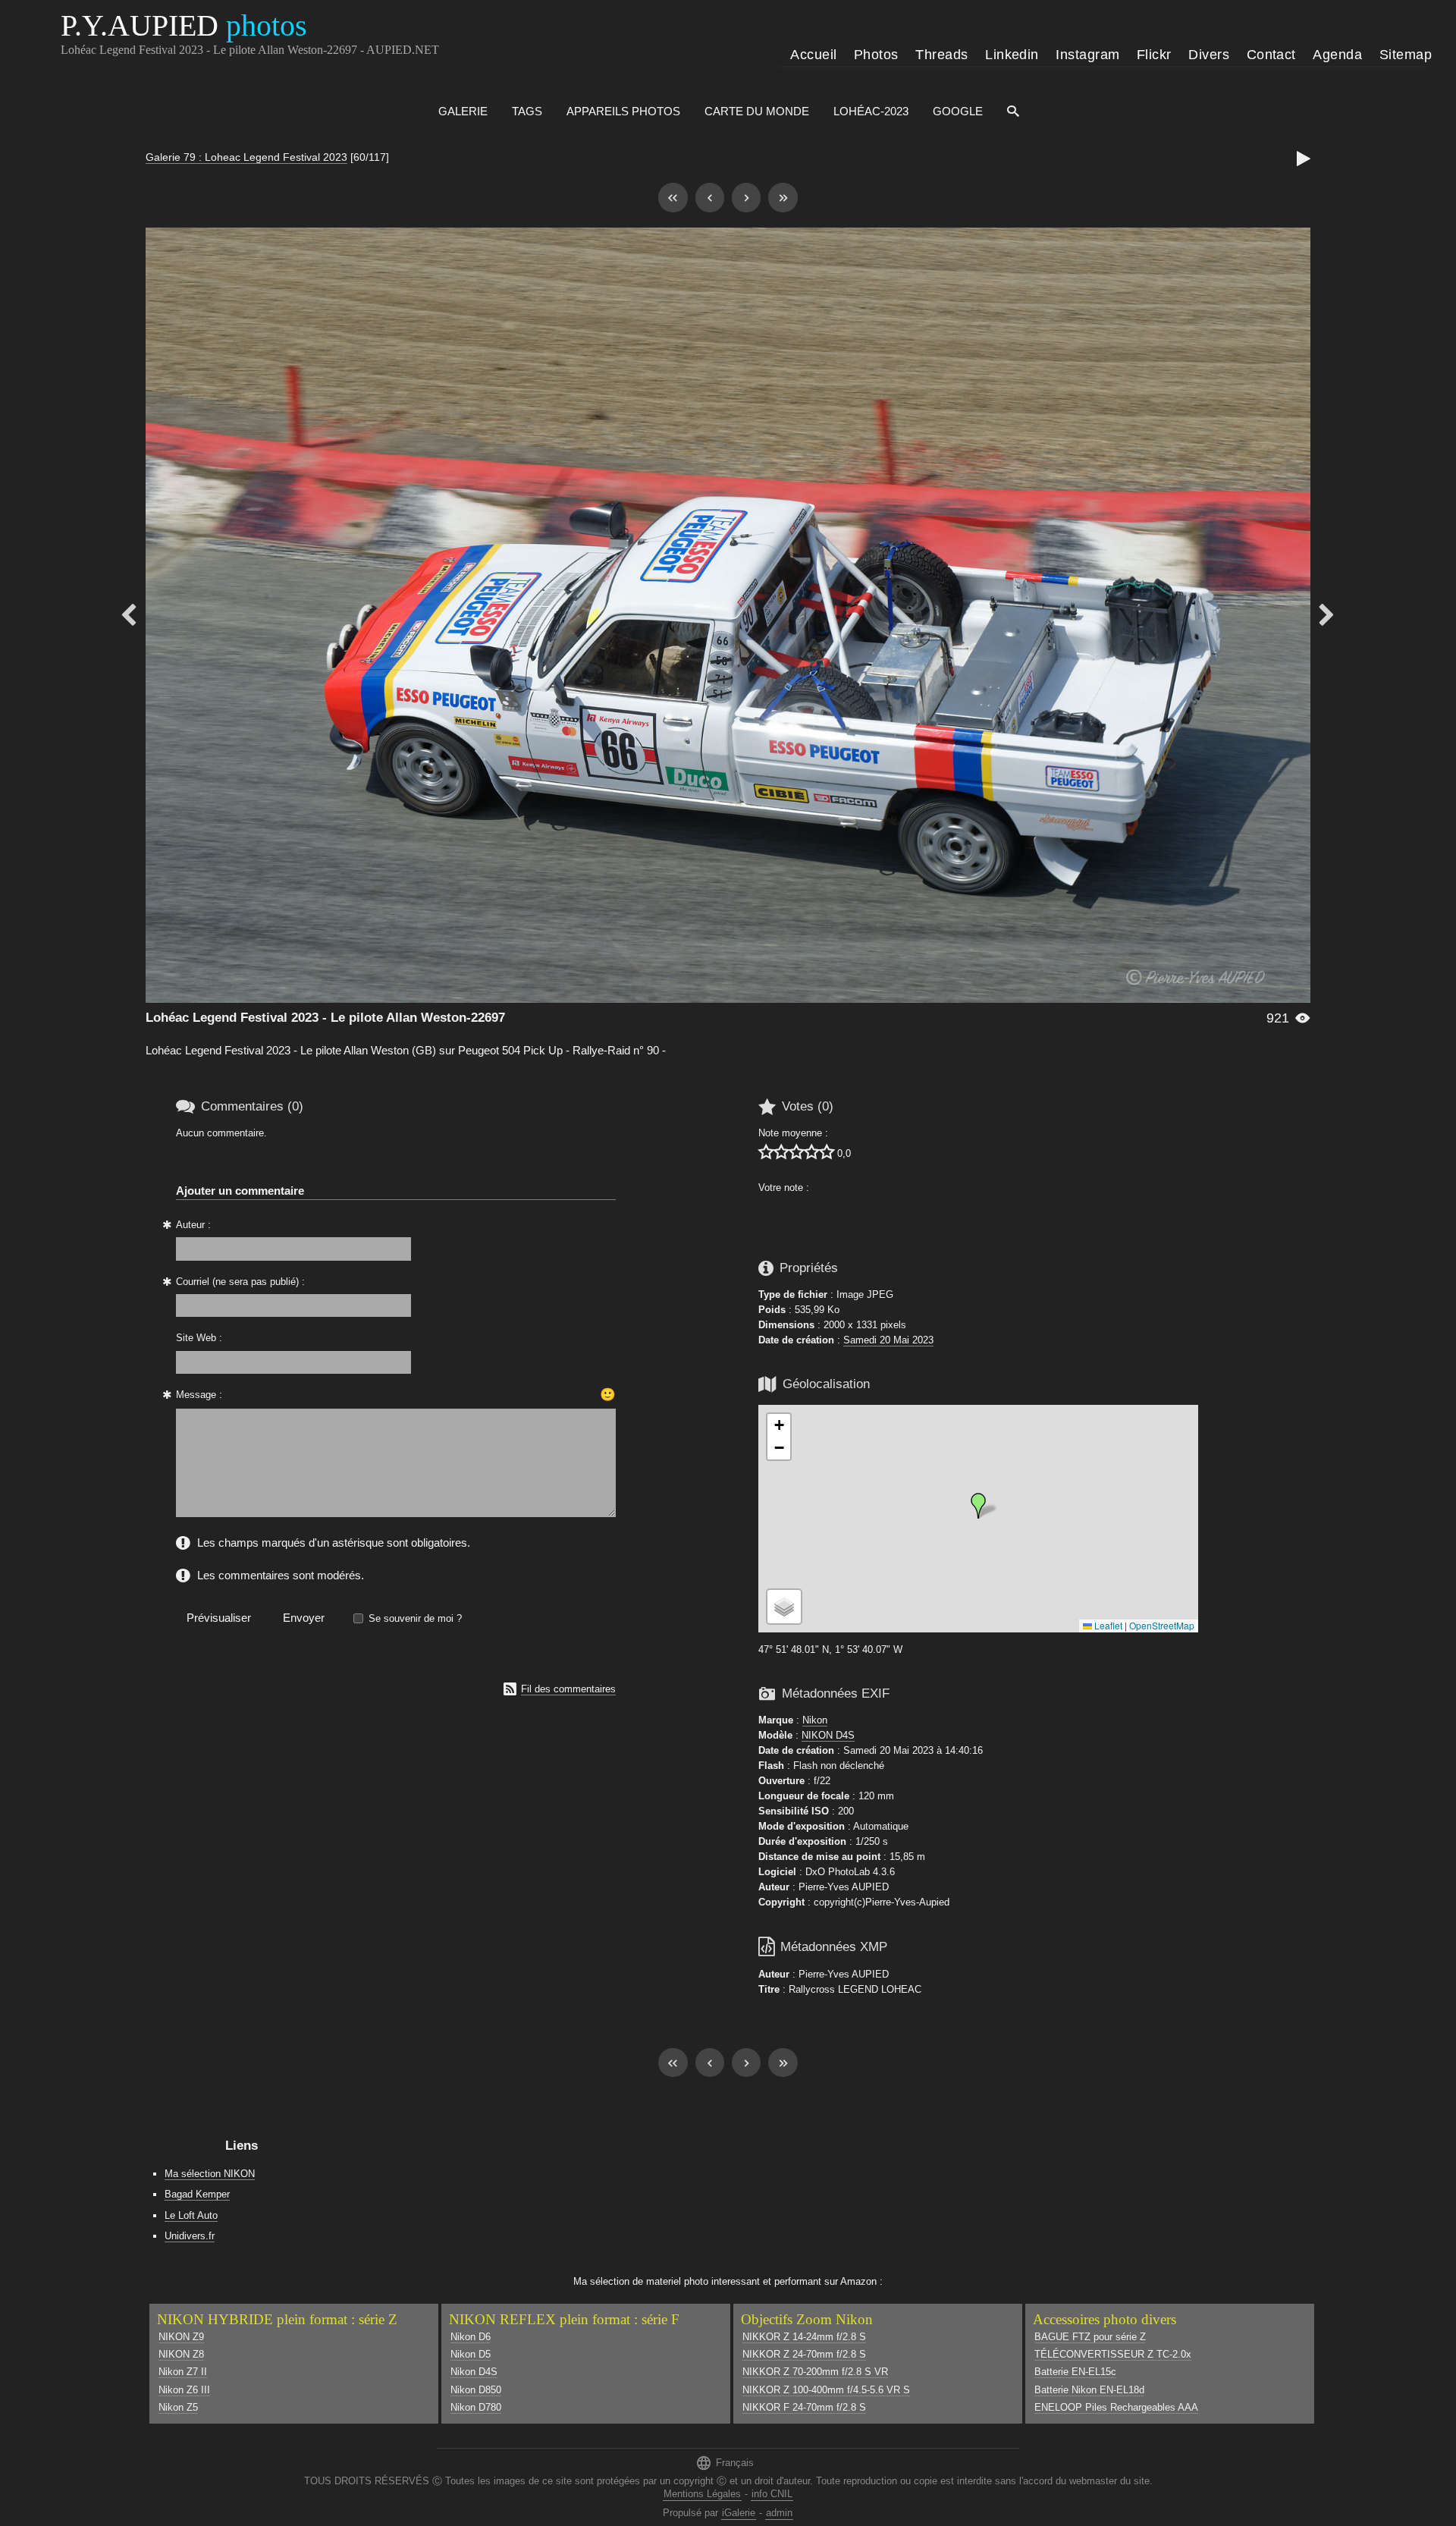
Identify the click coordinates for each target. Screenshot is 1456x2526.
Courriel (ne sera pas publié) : (240, 1282)
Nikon (815, 1720)
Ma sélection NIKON (210, 2174)
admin (779, 2513)
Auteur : (193, 1225)
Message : (199, 1395)
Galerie (463, 111)
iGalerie (739, 2513)
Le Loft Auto (191, 2215)
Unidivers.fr (190, 2236)
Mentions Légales (702, 2494)
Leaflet (1107, 1625)
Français (725, 2463)
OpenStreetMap (1162, 1625)
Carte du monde (757, 111)
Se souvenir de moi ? (415, 1618)
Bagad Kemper (197, 2194)
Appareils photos (623, 111)
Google (958, 111)
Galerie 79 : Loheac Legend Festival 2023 (246, 157)
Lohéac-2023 (871, 111)
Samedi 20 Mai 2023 (888, 1340)
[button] (978, 1506)
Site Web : (199, 1338)
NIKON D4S (828, 1735)
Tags (527, 111)
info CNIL (772, 2494)
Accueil (813, 55)
